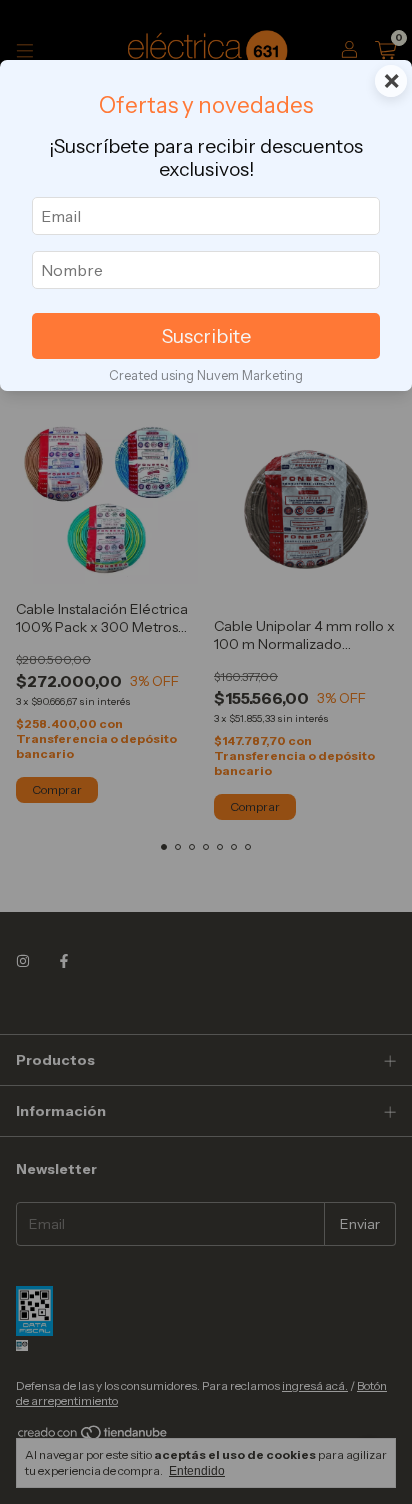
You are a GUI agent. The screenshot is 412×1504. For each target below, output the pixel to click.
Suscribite (206, 336)
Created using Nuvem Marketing (206, 375)
